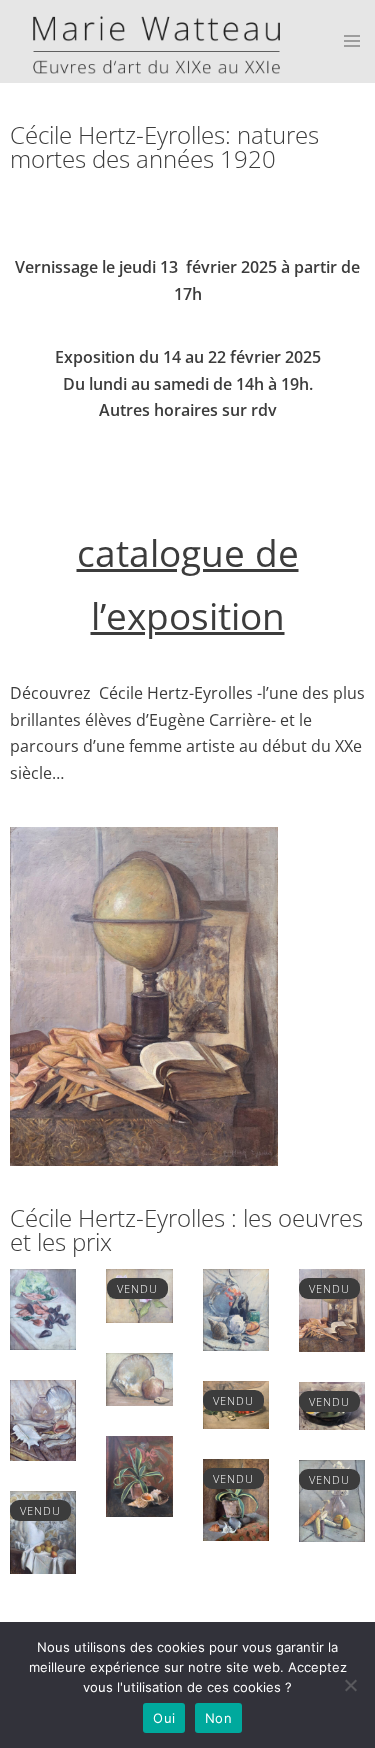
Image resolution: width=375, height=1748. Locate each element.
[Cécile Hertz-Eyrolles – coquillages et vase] (43, 1419)
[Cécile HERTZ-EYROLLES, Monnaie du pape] (332, 1499)
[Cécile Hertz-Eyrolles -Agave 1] (236, 1499)
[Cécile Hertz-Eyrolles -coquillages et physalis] (236, 1308)
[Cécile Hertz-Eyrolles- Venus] (43, 1531)
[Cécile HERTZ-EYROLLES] (139, 1378)
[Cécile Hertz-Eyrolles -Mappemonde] (332, 1309)
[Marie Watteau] (149, 40)
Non (218, 1718)
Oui (164, 1718)
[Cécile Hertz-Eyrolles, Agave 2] (139, 1475)
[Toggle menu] (352, 42)
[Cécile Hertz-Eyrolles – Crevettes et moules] (43, 1308)
